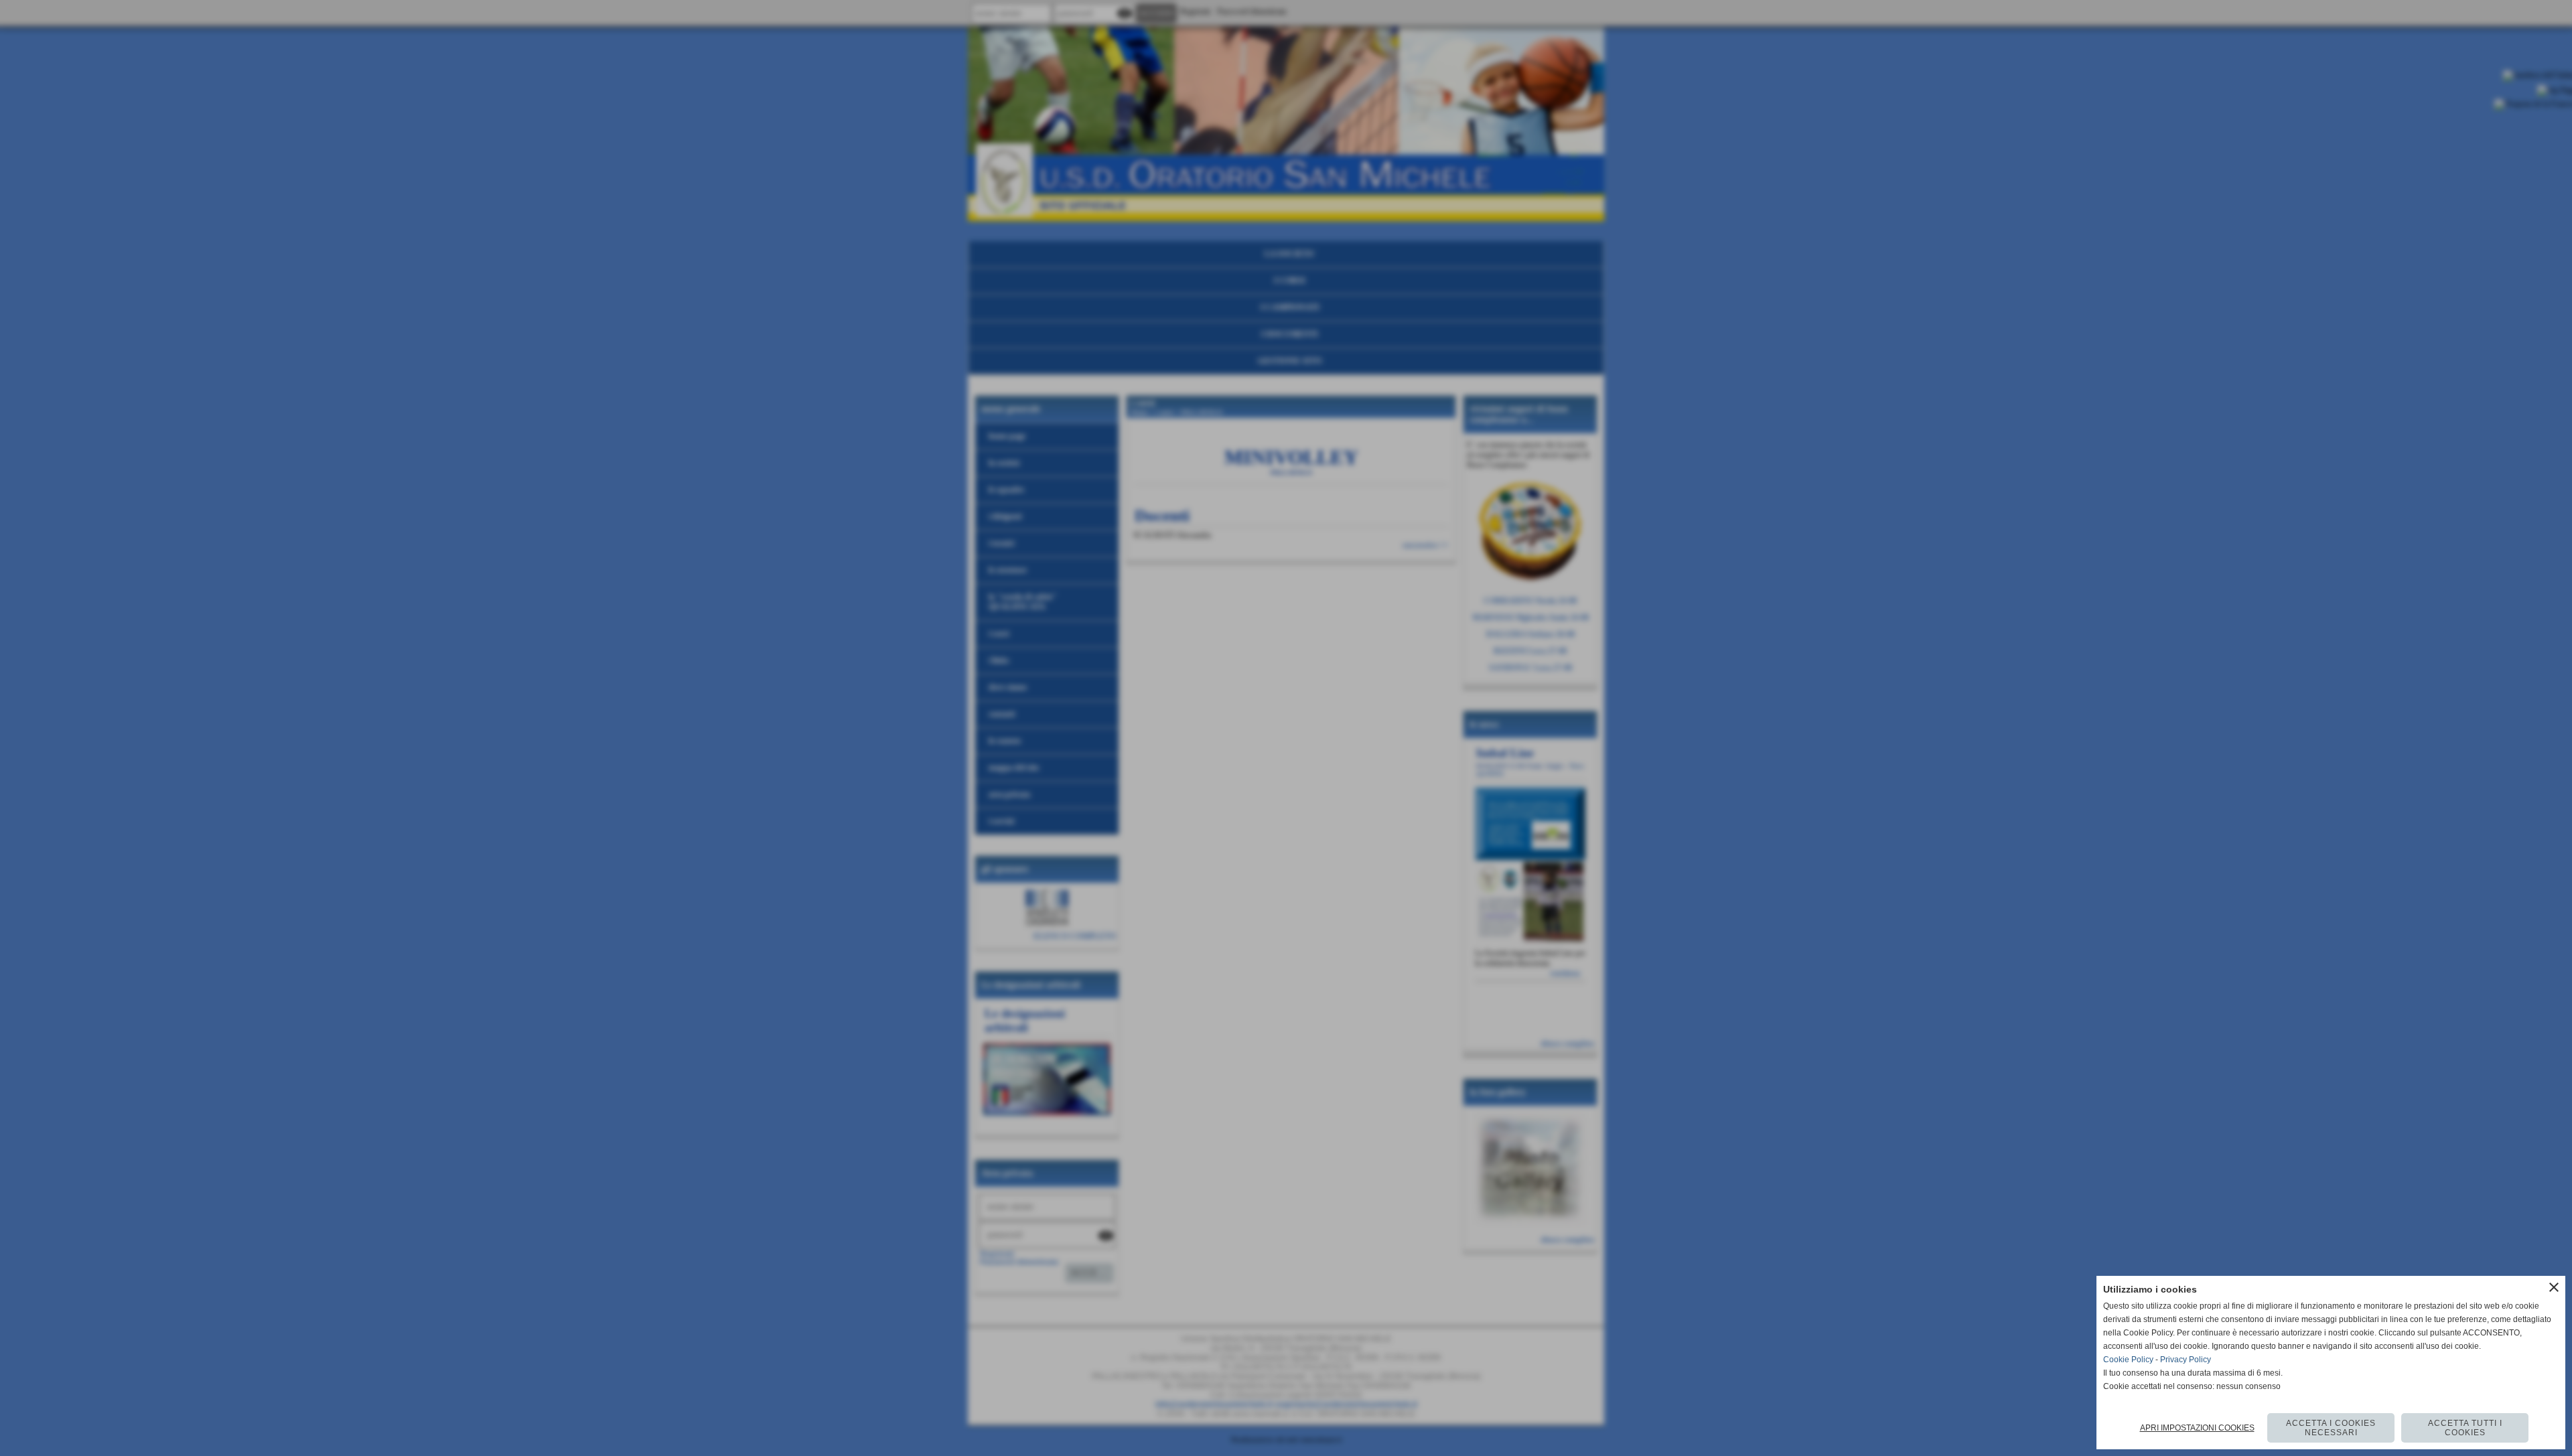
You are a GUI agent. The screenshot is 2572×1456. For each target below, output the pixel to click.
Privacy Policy (2186, 1360)
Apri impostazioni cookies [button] (2197, 1428)
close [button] (2554, 1287)
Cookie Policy (2128, 1360)
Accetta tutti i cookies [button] (2465, 1428)
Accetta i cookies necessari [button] (2331, 1428)
